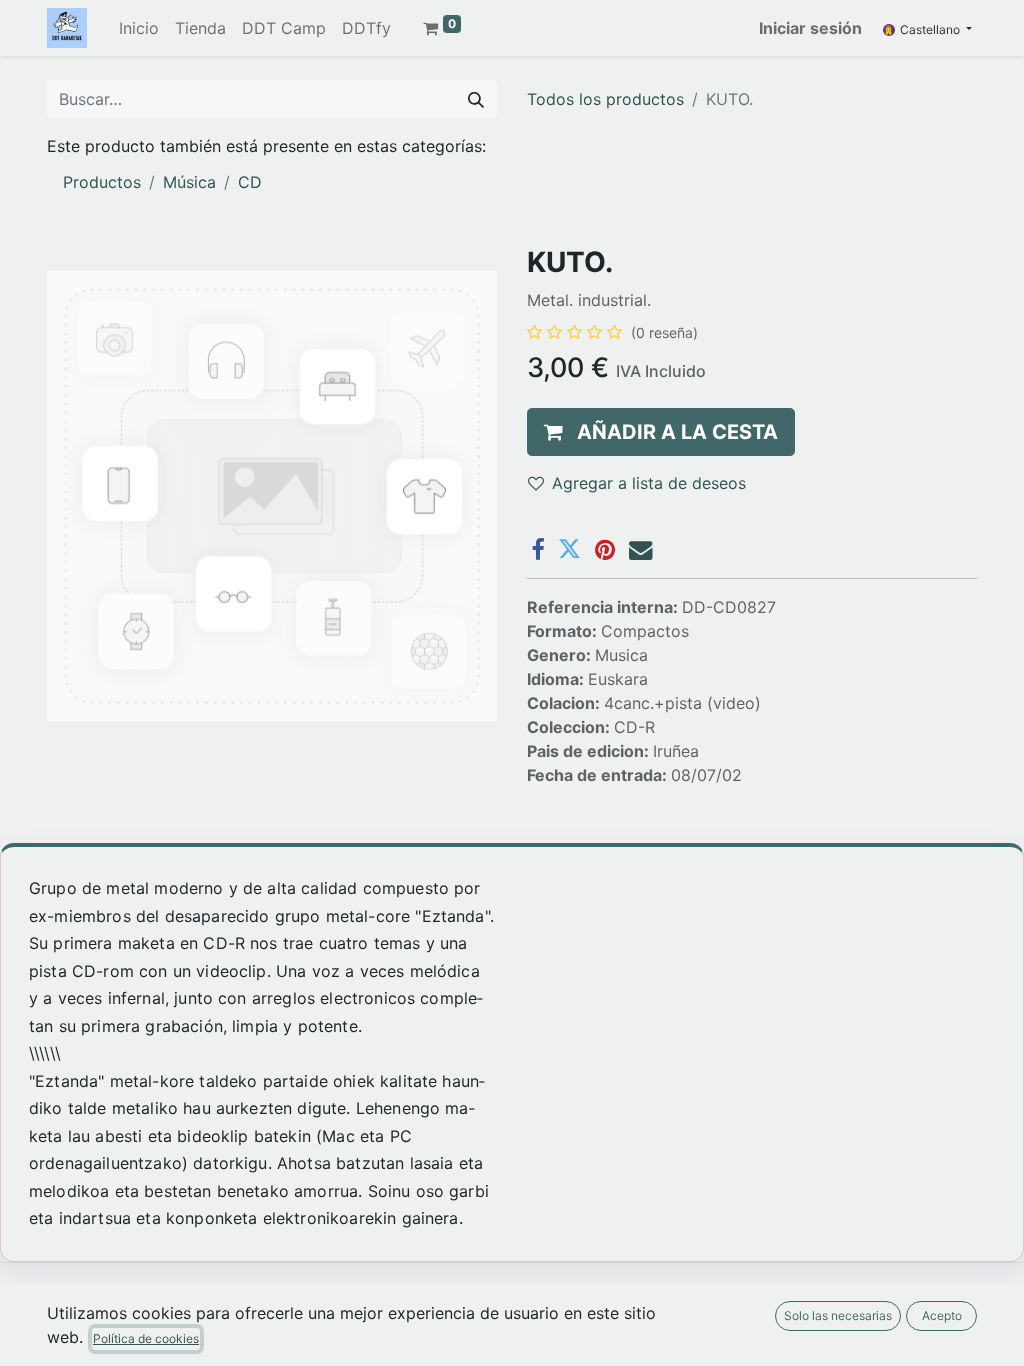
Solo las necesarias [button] (838, 1315)
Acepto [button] (942, 1315)
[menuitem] (139, 28)
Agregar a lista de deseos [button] (649, 483)
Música (189, 182)
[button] (661, 432)
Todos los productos (605, 99)
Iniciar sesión (810, 28)
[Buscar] (476, 99)
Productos (102, 182)
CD (250, 182)
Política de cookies (146, 1338)
